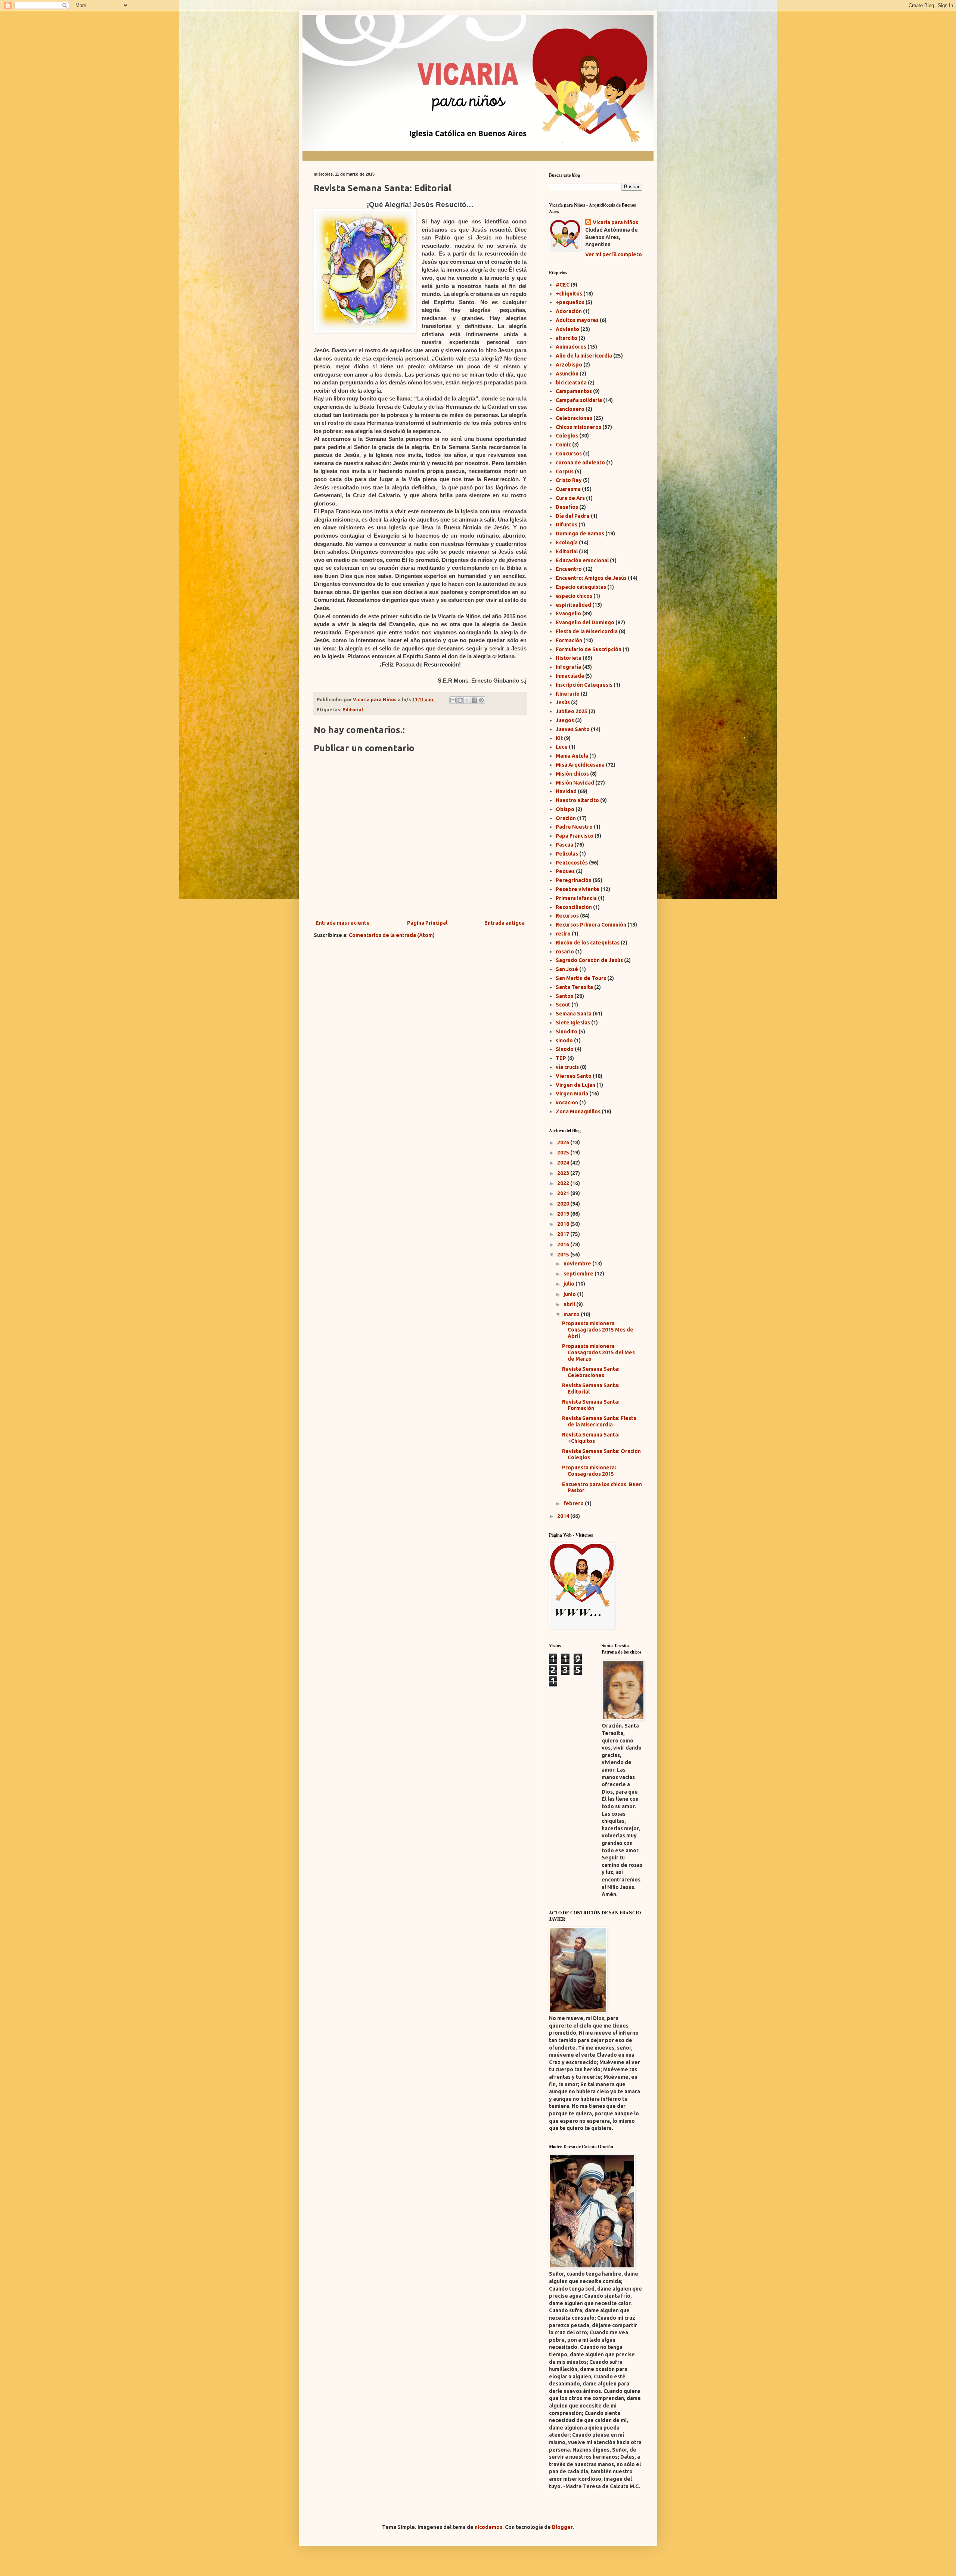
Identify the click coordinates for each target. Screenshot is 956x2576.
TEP (561, 1058)
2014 (564, 1516)
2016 (564, 1244)
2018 (564, 1224)
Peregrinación (574, 880)
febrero (574, 1503)
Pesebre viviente (578, 889)
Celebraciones (574, 418)
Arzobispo (569, 365)
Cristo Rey (569, 480)
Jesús (563, 702)
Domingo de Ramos (580, 534)
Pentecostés (572, 863)
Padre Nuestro (574, 827)
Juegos (565, 720)
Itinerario (568, 694)
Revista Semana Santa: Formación (591, 1405)
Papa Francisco (575, 836)
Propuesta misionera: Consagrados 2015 (589, 1471)
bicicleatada (571, 383)
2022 (564, 1183)
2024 (564, 1163)
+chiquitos (569, 294)
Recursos (567, 916)
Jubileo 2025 (572, 711)
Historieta (569, 658)
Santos (564, 996)
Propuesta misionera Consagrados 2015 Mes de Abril (598, 1330)
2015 (564, 1255)
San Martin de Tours (581, 978)
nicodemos (488, 2527)
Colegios (567, 436)
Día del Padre (573, 516)
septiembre (579, 1274)
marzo (572, 1314)
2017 (564, 1234)
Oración (566, 818)
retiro (563, 934)
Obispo (565, 809)
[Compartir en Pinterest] (481, 700)
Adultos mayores (577, 320)
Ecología (567, 542)
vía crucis (567, 1067)
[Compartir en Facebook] (474, 700)
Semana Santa (574, 1014)
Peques (565, 871)
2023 (564, 1173)
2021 (564, 1193)
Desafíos (567, 507)
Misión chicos (572, 774)
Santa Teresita (574, 987)
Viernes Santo (574, 1076)
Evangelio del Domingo (585, 622)
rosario (565, 952)
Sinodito (567, 1032)
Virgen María (572, 1094)
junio (570, 1294)
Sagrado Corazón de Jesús (589, 960)
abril (570, 1304)
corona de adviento (580, 463)
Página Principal (427, 923)
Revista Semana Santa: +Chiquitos (591, 1438)
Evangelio (568, 613)
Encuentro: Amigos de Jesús (591, 578)
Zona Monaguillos (578, 1111)
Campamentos (574, 391)
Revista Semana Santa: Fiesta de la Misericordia (599, 1421)
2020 (564, 1204)
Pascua (564, 845)
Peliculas (567, 854)
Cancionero (570, 409)
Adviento (567, 329)
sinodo (564, 1040)
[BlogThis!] (460, 700)
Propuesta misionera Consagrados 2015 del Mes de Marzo (598, 1352)
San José (567, 969)
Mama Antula (572, 756)
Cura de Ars (570, 498)
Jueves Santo (573, 729)
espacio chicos (574, 596)
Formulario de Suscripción (589, 649)
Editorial (353, 709)
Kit (559, 738)
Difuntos (567, 525)
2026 (564, 1142)
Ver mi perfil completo (614, 254)
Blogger (562, 2527)
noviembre (578, 1264)
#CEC (563, 285)
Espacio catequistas (581, 587)
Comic (563, 445)
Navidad (566, 791)
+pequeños (570, 302)
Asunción (567, 374)
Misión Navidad (575, 783)
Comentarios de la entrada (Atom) (392, 935)
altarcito (567, 338)
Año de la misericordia (584, 356)
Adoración (569, 311)
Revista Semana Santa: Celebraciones (591, 1372)
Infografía (568, 667)
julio (569, 1284)
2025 (564, 1153)
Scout (563, 1005)
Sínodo (565, 1049)
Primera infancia (576, 898)
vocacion (567, 1103)
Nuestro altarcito (577, 800)
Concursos (569, 454)
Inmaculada (570, 676)
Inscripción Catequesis (584, 685)
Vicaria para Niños (615, 222)
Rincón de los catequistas (588, 943)
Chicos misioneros (578, 427)
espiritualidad (573, 605)
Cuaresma (568, 489)
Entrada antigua (505, 923)
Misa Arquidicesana (580, 765)
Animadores (571, 347)
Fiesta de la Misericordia (587, 631)
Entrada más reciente (343, 923)
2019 (564, 1214)
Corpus (565, 471)
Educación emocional (582, 560)
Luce (562, 747)
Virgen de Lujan (575, 1085)
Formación (569, 640)
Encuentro (569, 569)
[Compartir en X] (467, 700)
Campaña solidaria (579, 400)
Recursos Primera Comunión (591, 925)
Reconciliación (574, 907)
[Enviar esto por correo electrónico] (453, 700)
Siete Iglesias (573, 1023)
